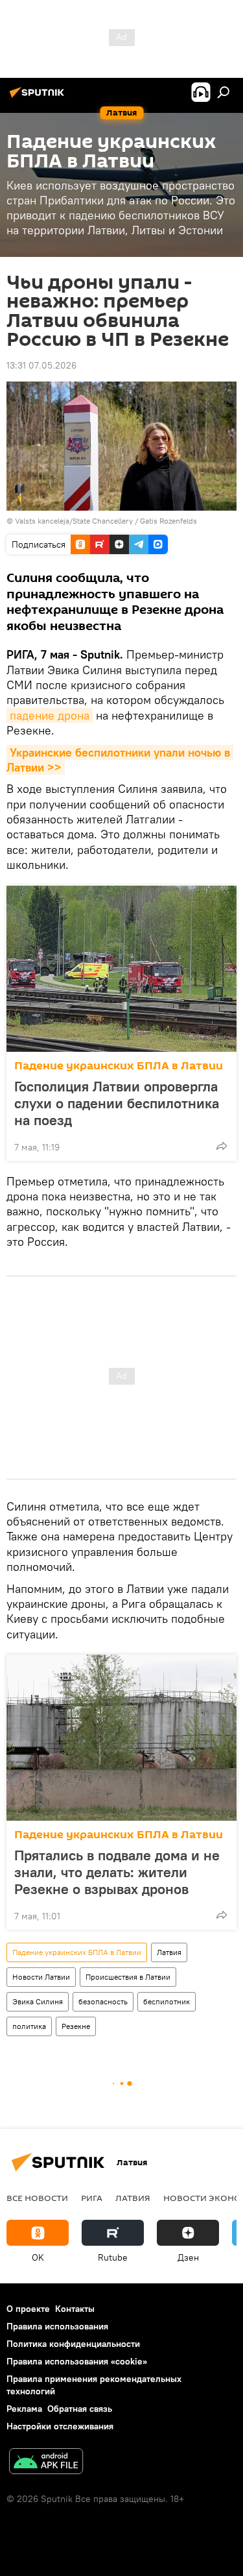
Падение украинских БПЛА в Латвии (119, 1066)
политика (29, 2026)
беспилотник (167, 2001)
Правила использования (57, 2326)
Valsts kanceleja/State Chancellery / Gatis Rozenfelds (106, 521)
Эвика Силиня (38, 2001)
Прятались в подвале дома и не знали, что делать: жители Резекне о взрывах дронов (117, 1872)
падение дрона (50, 715)
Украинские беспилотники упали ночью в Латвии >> (120, 760)
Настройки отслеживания (60, 2426)
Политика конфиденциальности (73, 2344)
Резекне (76, 2026)
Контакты (75, 2309)
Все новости (37, 2198)
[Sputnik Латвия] (39, 97)
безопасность (103, 2001)
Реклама (24, 2409)
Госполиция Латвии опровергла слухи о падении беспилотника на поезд (117, 1103)
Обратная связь (80, 2409)
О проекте (28, 2309)
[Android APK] (46, 2463)
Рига (92, 2198)
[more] (222, 1146)
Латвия (169, 1952)
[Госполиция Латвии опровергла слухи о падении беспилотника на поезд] (121, 969)
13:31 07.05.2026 (41, 365)
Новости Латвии (41, 1977)
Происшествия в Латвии (128, 1977)
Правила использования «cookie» (77, 2361)
